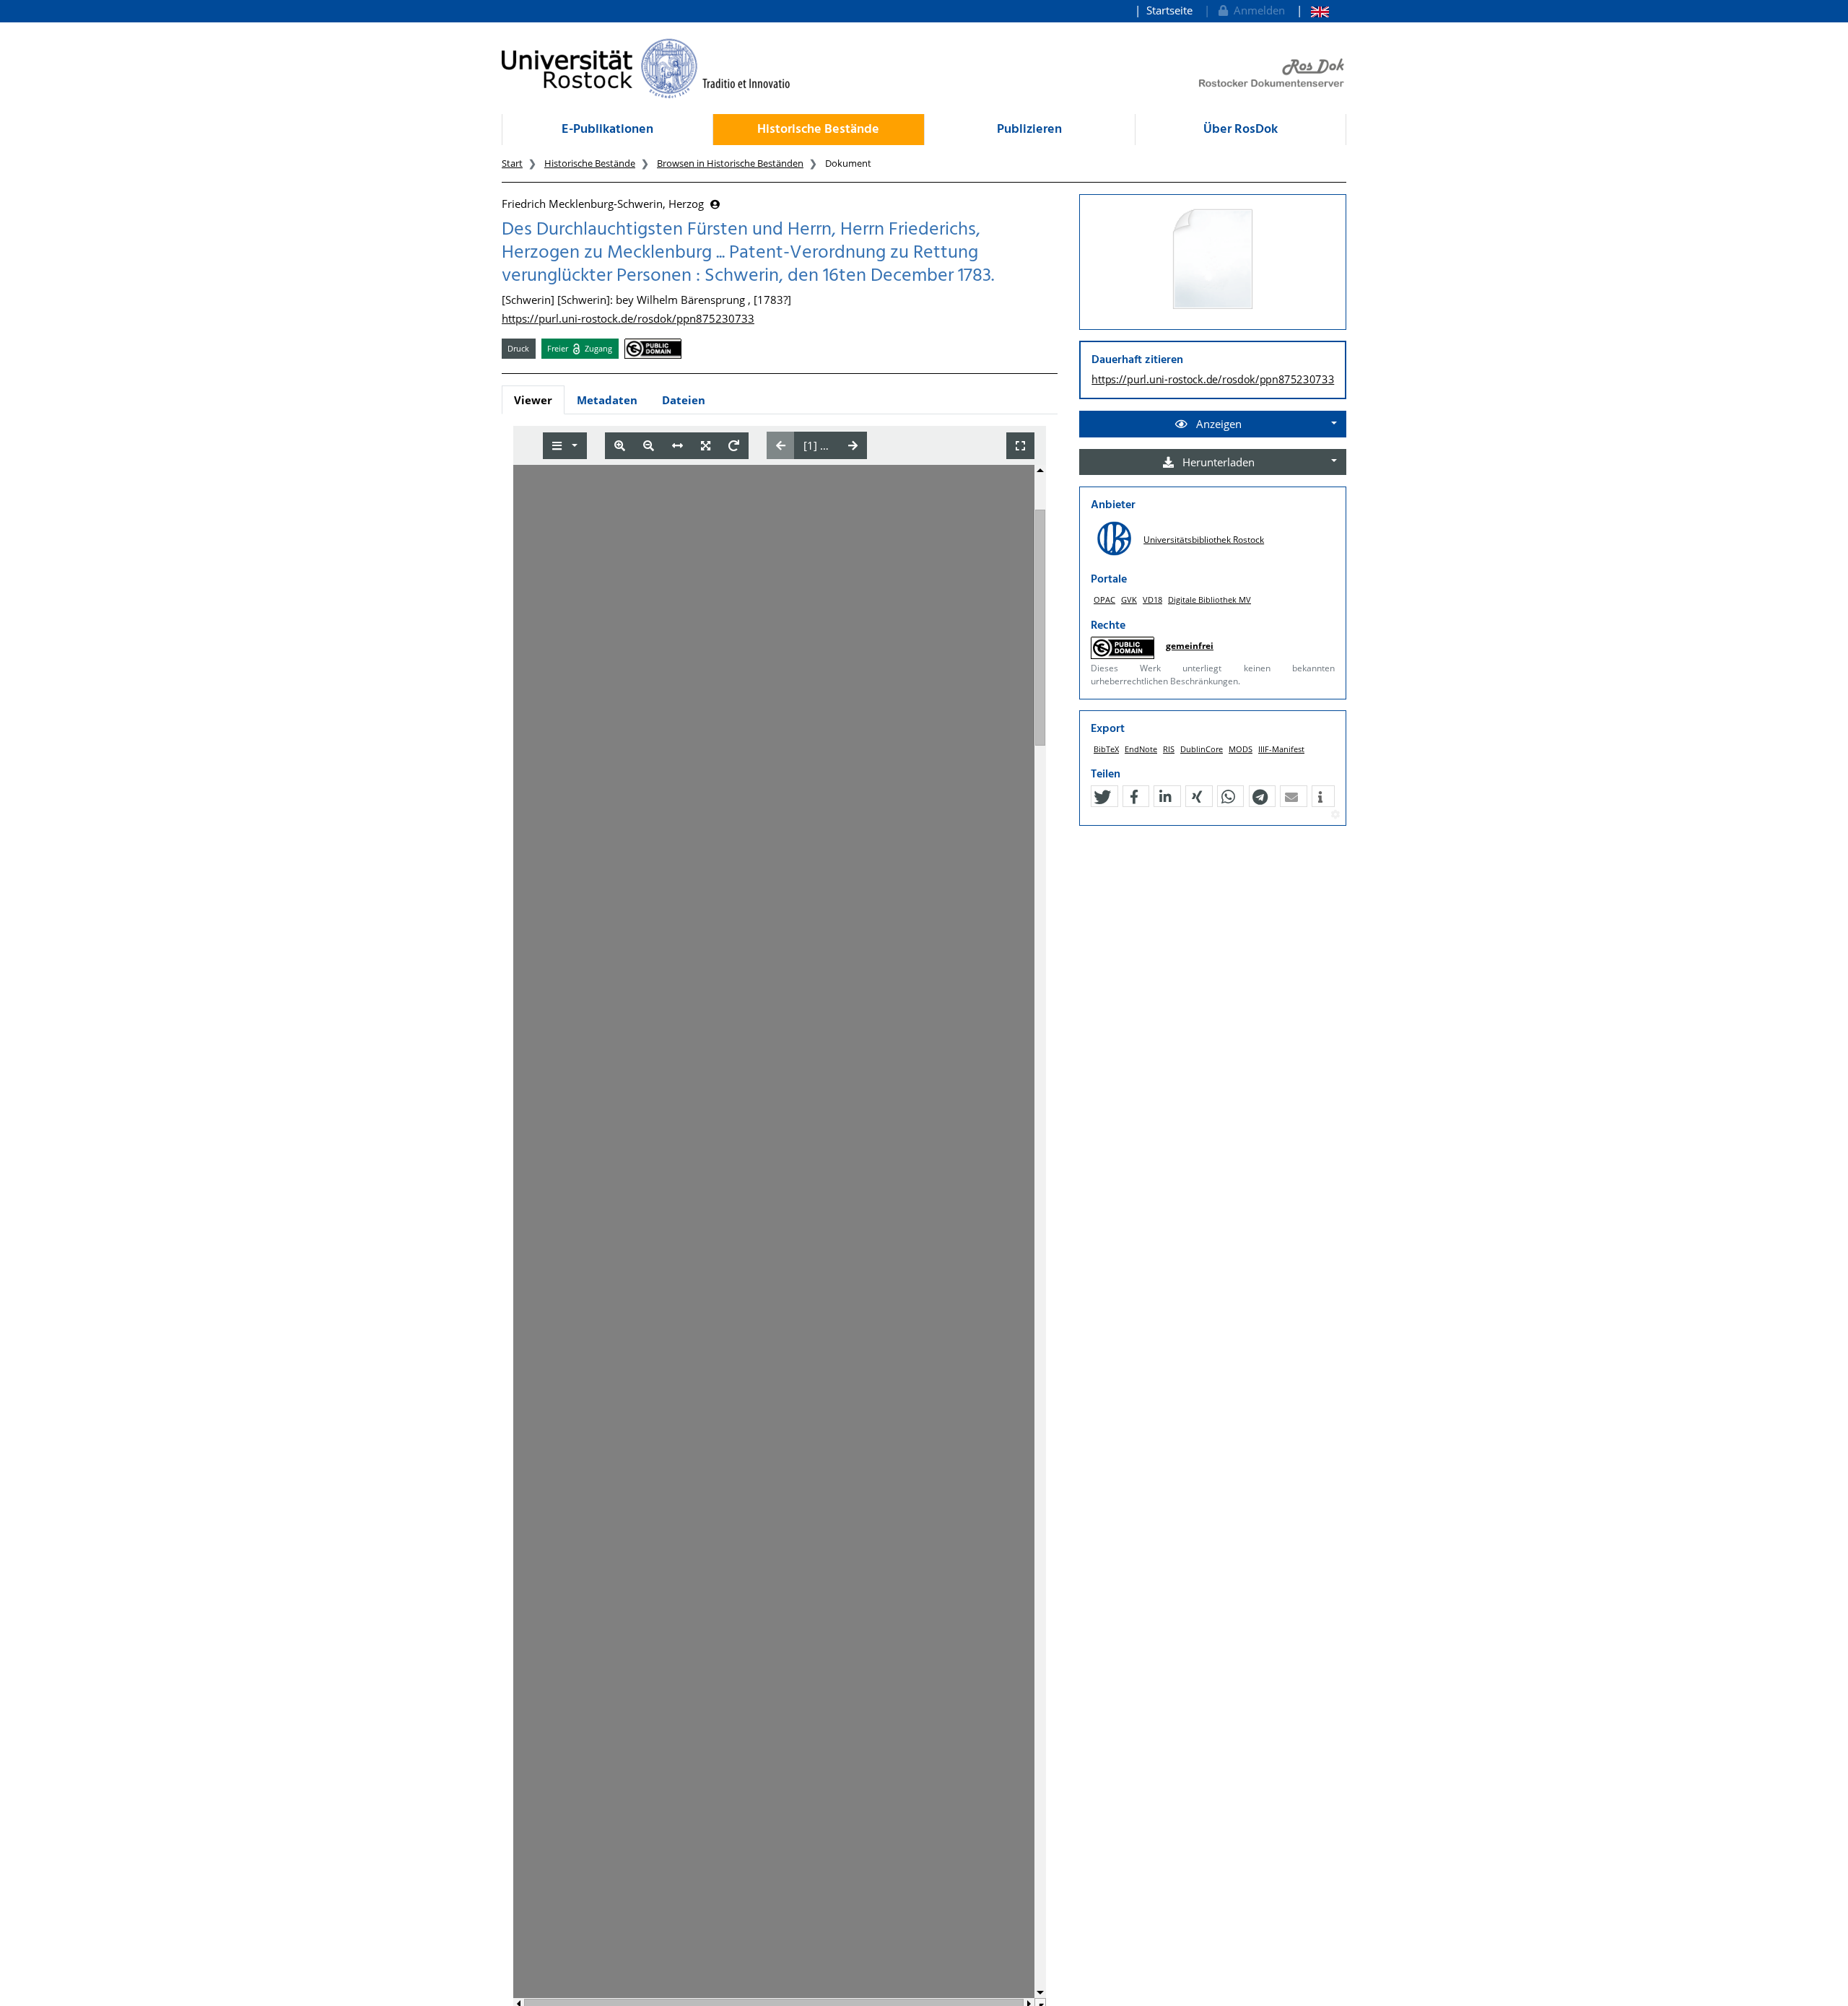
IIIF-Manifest (1281, 749)
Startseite (1169, 10)
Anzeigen (1217, 424)
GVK (1129, 599)
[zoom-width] (677, 446)
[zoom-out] (649, 446)
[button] (1102, 797)
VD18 (1152, 599)
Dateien (684, 400)
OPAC (1104, 599)
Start (512, 163)
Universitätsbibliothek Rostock (1204, 540)
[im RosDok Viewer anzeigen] (1213, 260)
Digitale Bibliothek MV (1210, 599)
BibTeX (1106, 749)
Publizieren (1029, 130)
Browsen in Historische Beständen (730, 163)
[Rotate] (734, 446)
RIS (1169, 749)
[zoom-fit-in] (706, 446)
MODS (1241, 749)
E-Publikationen (607, 130)
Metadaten (607, 400)
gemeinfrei (1190, 646)
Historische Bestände (818, 130)
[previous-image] (781, 445)
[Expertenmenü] (1335, 815)
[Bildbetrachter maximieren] (1020, 446)
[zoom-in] (620, 446)
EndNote (1141, 749)
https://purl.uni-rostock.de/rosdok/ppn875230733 (628, 318)
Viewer (533, 400)
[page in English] (1313, 10)
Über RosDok (1241, 130)
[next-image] (853, 445)
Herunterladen (1217, 462)
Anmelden (1256, 10)
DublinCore (1202, 749)
